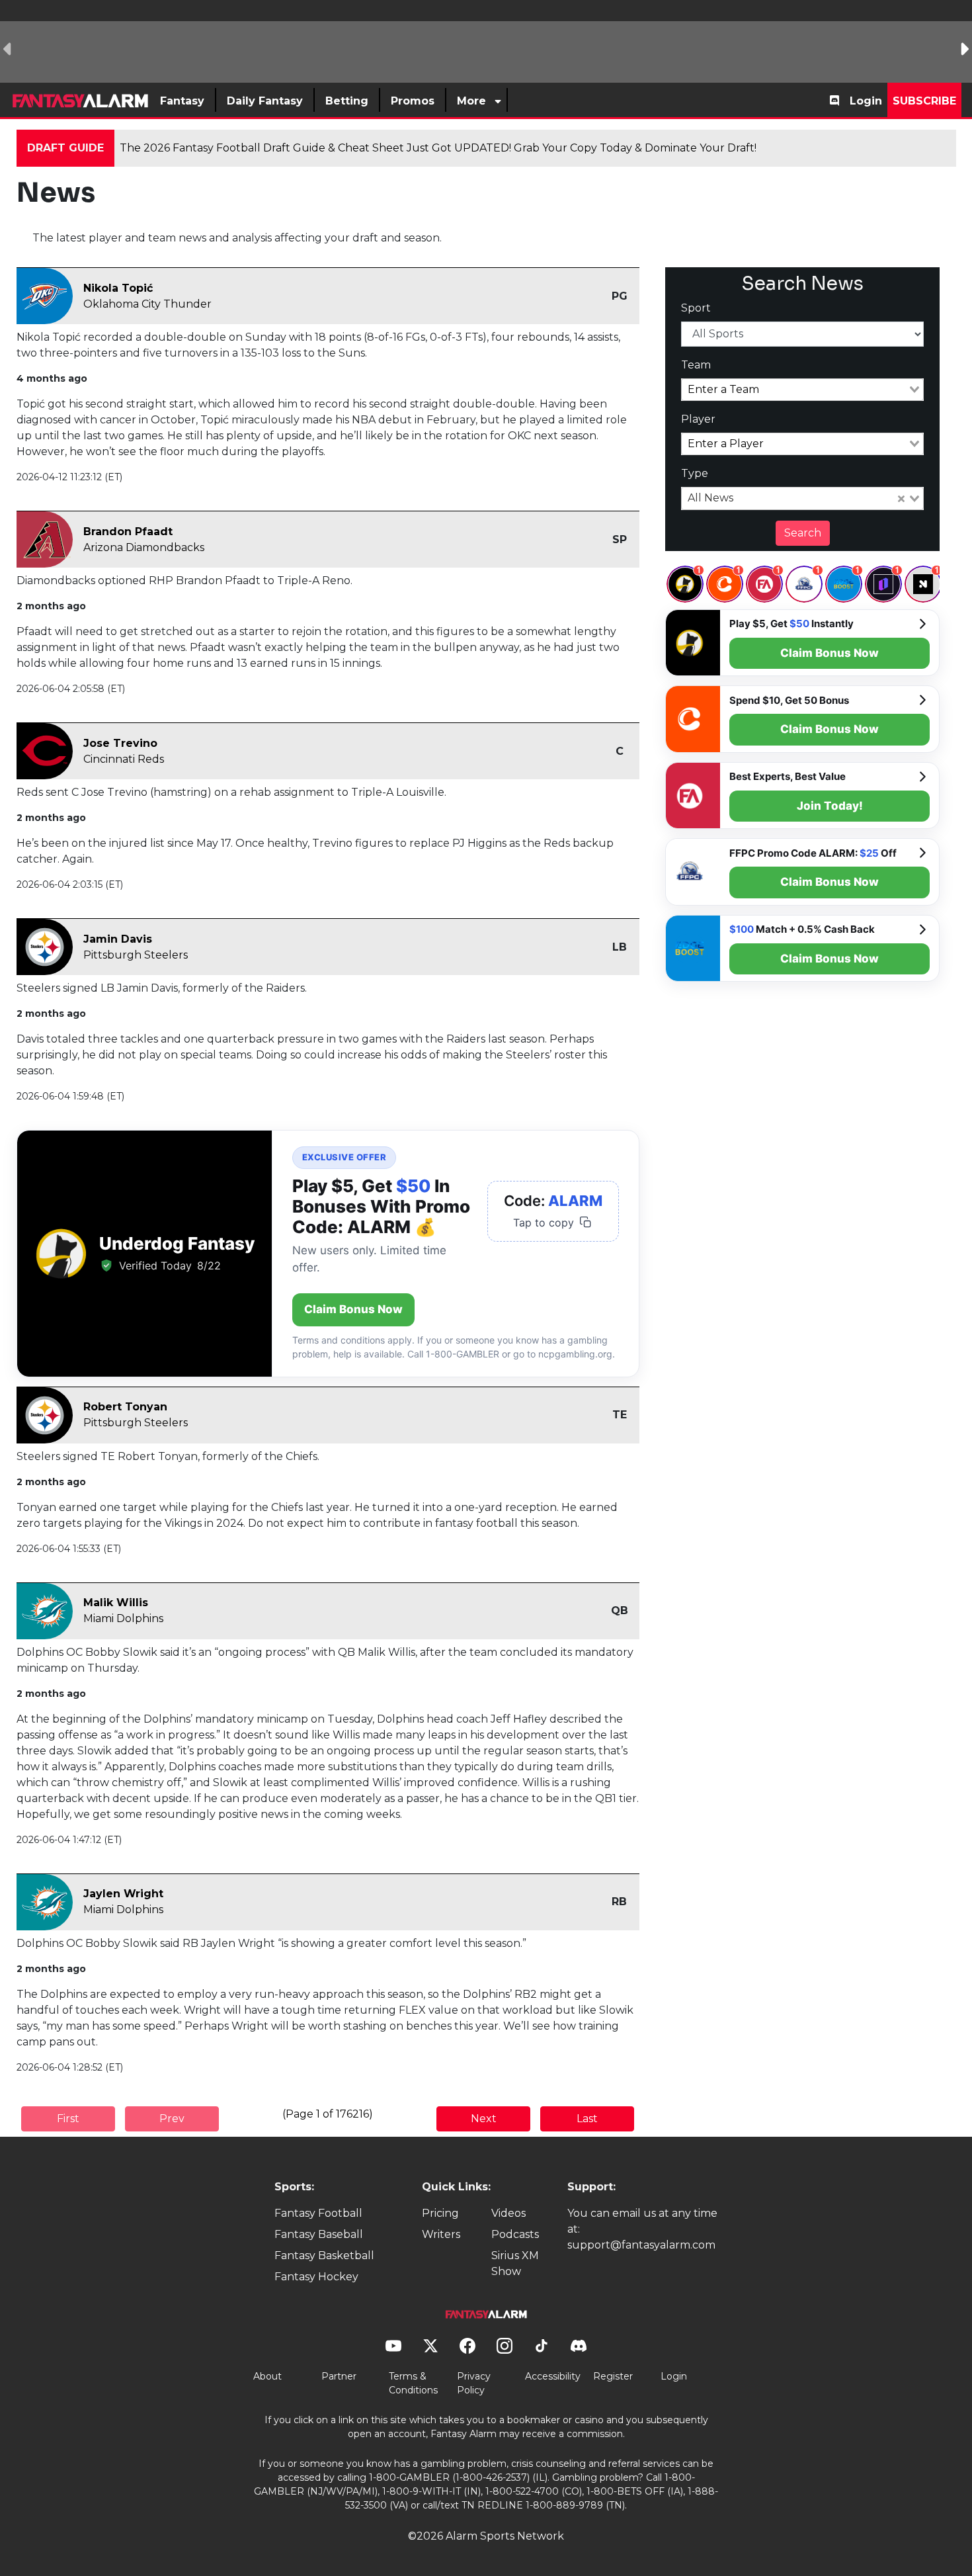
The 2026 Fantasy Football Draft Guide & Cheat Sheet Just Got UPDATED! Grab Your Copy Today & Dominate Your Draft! (438, 148)
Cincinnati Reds (124, 759)
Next (484, 2119)
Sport (696, 308)
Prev (172, 2119)
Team (696, 365)
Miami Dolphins (123, 1618)
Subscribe (924, 101)
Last (587, 2119)
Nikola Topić (118, 288)
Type (695, 473)
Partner (339, 2376)
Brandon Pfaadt (128, 532)
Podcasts (515, 2234)
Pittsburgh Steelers (136, 955)
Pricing (440, 2213)
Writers (441, 2234)
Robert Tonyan (125, 1407)
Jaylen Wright (123, 1894)
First (68, 2119)
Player (698, 419)
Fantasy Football (318, 2213)
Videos (508, 2213)
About (267, 2376)
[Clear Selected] (901, 499)
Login (866, 101)
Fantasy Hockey (316, 2277)
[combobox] (803, 390)
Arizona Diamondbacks (144, 547)
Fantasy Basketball (324, 2255)
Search (803, 533)
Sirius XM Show (515, 2263)
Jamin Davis (118, 939)
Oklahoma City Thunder (147, 304)
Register (613, 2376)
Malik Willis (116, 1603)
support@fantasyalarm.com (641, 2245)
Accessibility (553, 2376)
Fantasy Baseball (319, 2234)
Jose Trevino (120, 743)
